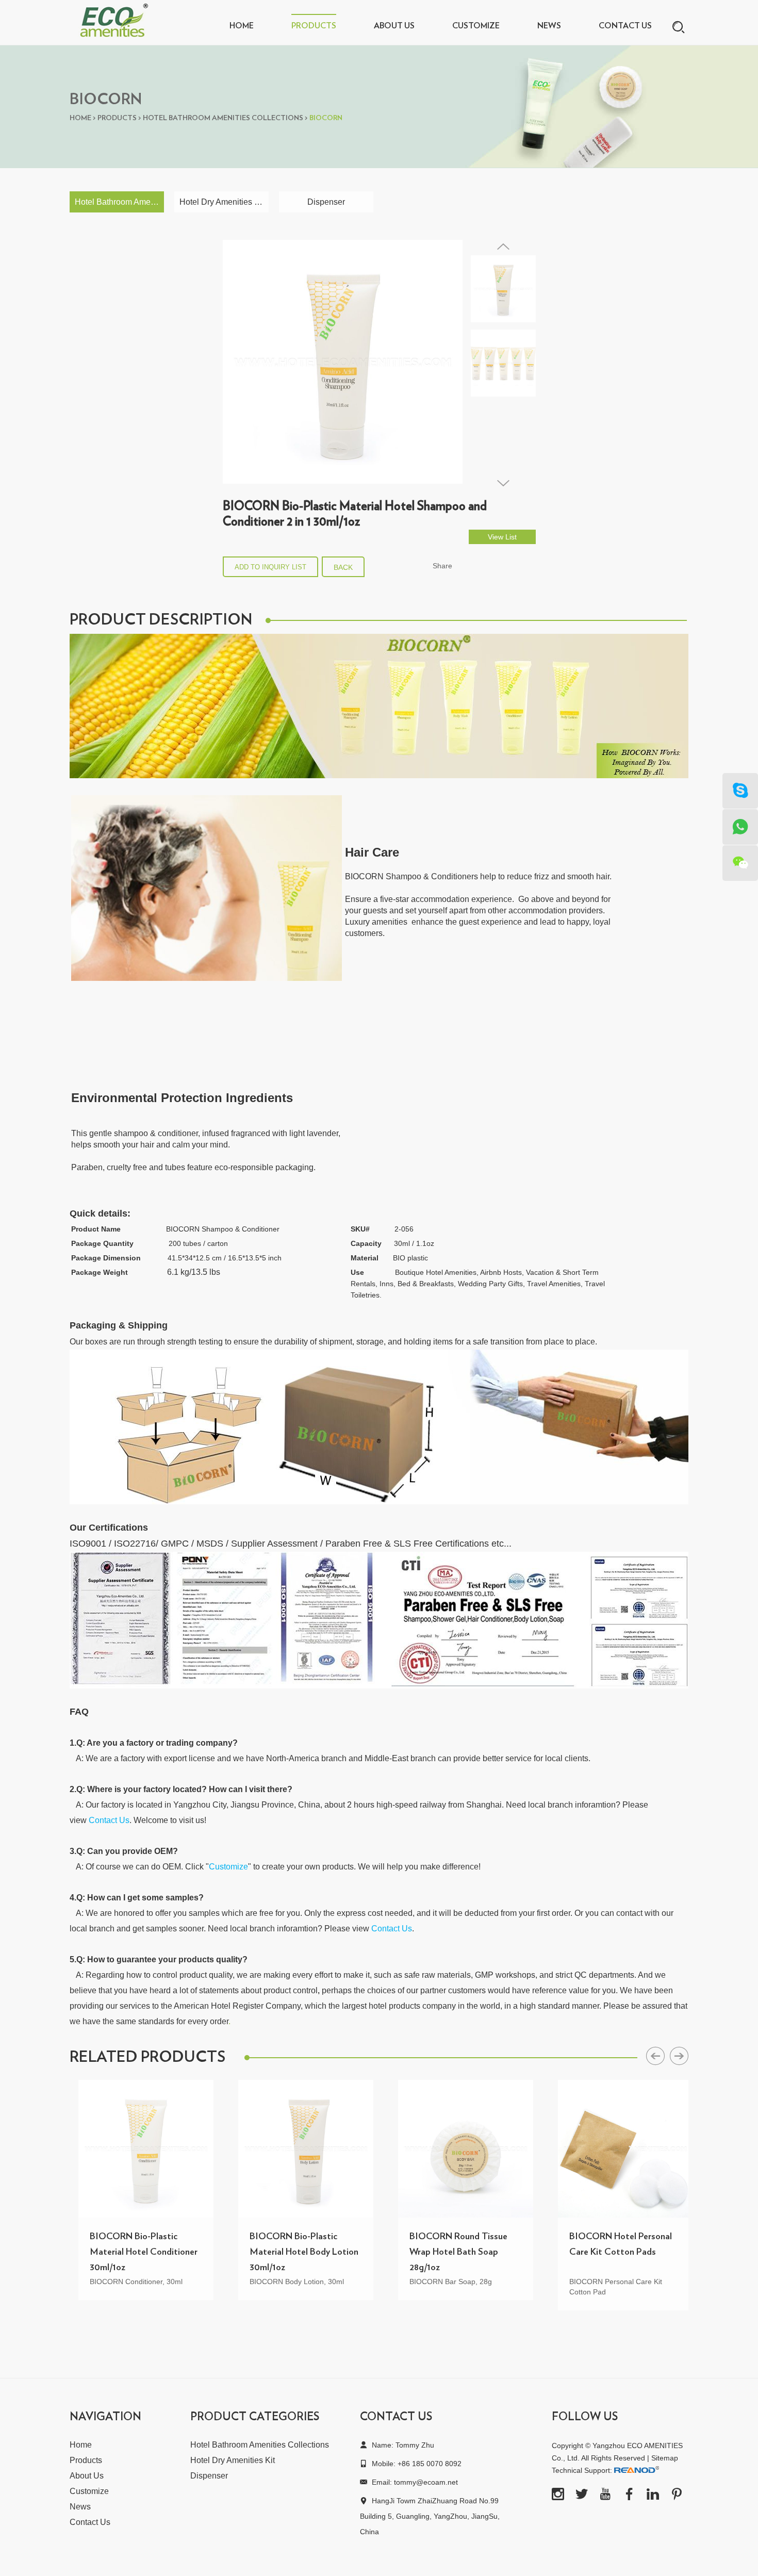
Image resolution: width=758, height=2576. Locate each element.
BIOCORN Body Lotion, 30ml (288, 2282)
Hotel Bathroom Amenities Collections (223, 118)
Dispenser (326, 202)
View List (502, 537)
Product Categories (255, 2417)
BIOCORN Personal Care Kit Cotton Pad (607, 2287)
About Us (394, 26)
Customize (476, 26)
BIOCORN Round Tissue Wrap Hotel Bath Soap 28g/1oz (450, 2252)
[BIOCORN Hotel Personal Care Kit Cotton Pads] (617, 2149)
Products (314, 26)
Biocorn (326, 118)
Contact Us (625, 26)
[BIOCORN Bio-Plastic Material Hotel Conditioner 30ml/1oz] (137, 2149)
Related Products (147, 2057)
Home (242, 26)
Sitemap (665, 2458)
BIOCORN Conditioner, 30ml (127, 2282)
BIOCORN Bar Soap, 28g (442, 2282)
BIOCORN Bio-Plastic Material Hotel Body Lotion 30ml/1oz (295, 2252)
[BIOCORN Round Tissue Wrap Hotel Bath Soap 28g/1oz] (457, 2149)
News (549, 26)
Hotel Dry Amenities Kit (222, 202)
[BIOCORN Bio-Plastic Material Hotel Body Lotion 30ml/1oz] (297, 2149)
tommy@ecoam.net (426, 2482)
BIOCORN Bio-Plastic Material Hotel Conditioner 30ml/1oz (135, 2252)
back (343, 567)
